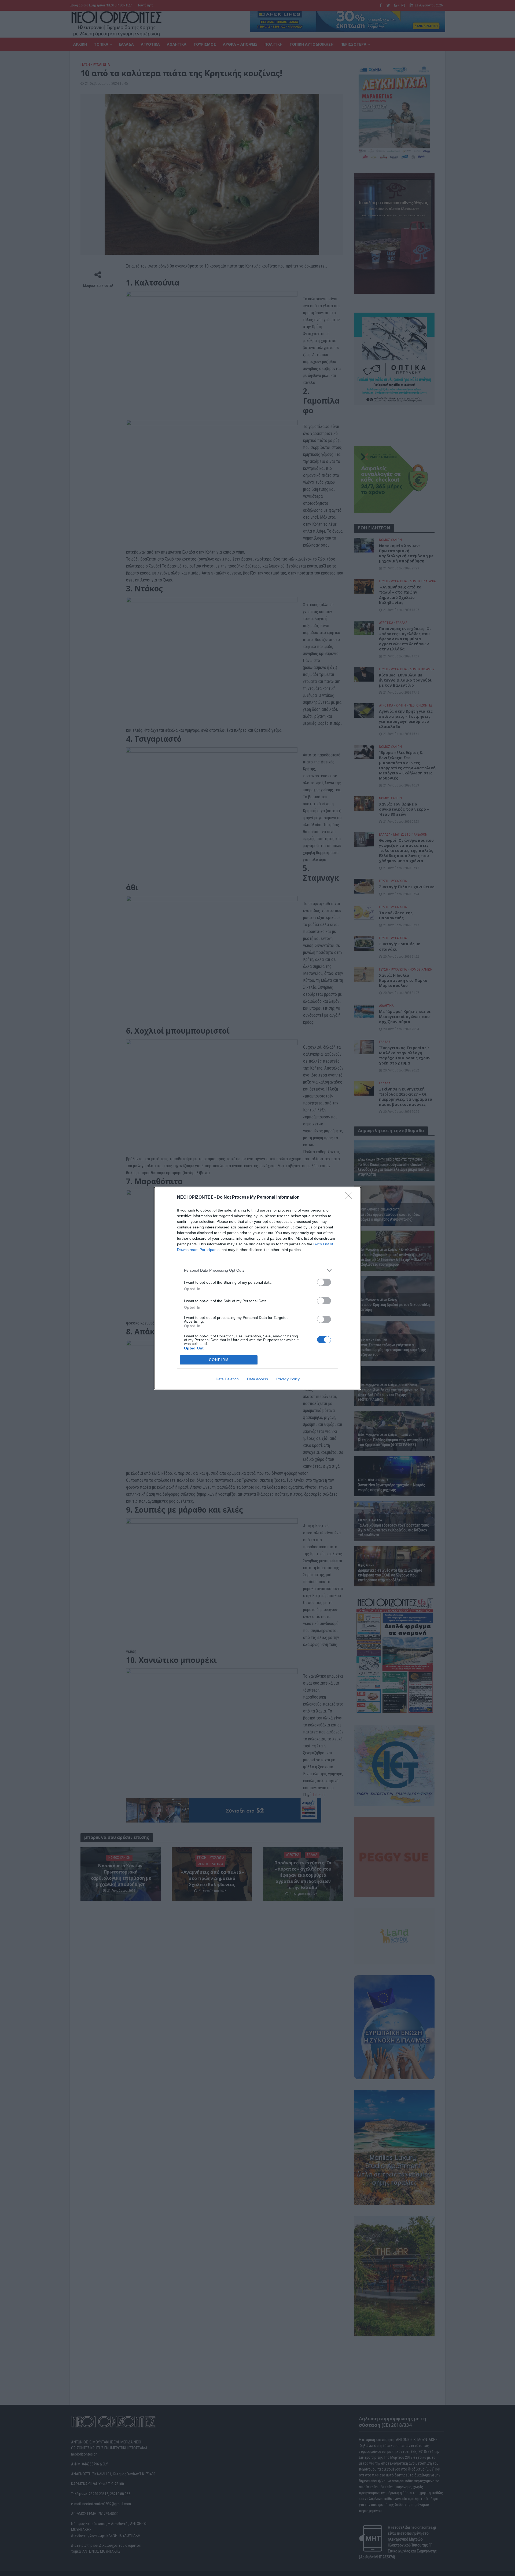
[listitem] (257, 1270)
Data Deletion (227, 1379)
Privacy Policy (288, 1379)
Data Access (257, 1379)
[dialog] (257, 1288)
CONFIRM (219, 1360)
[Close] (350, 1198)
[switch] (324, 1282)
